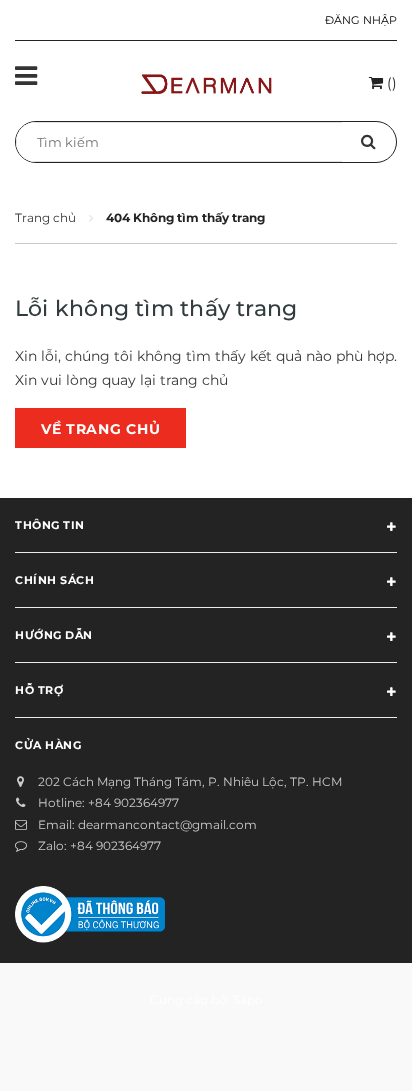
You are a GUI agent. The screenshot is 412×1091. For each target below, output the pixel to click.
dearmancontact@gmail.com (167, 824)
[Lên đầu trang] (347, 1051)
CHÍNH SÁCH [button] (55, 580)
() (390, 83)
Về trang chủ (100, 429)
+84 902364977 (133, 802)
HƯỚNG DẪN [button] (54, 635)
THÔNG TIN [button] (50, 525)
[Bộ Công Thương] (90, 913)
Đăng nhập (361, 20)
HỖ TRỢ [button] (39, 690)
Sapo (248, 999)
